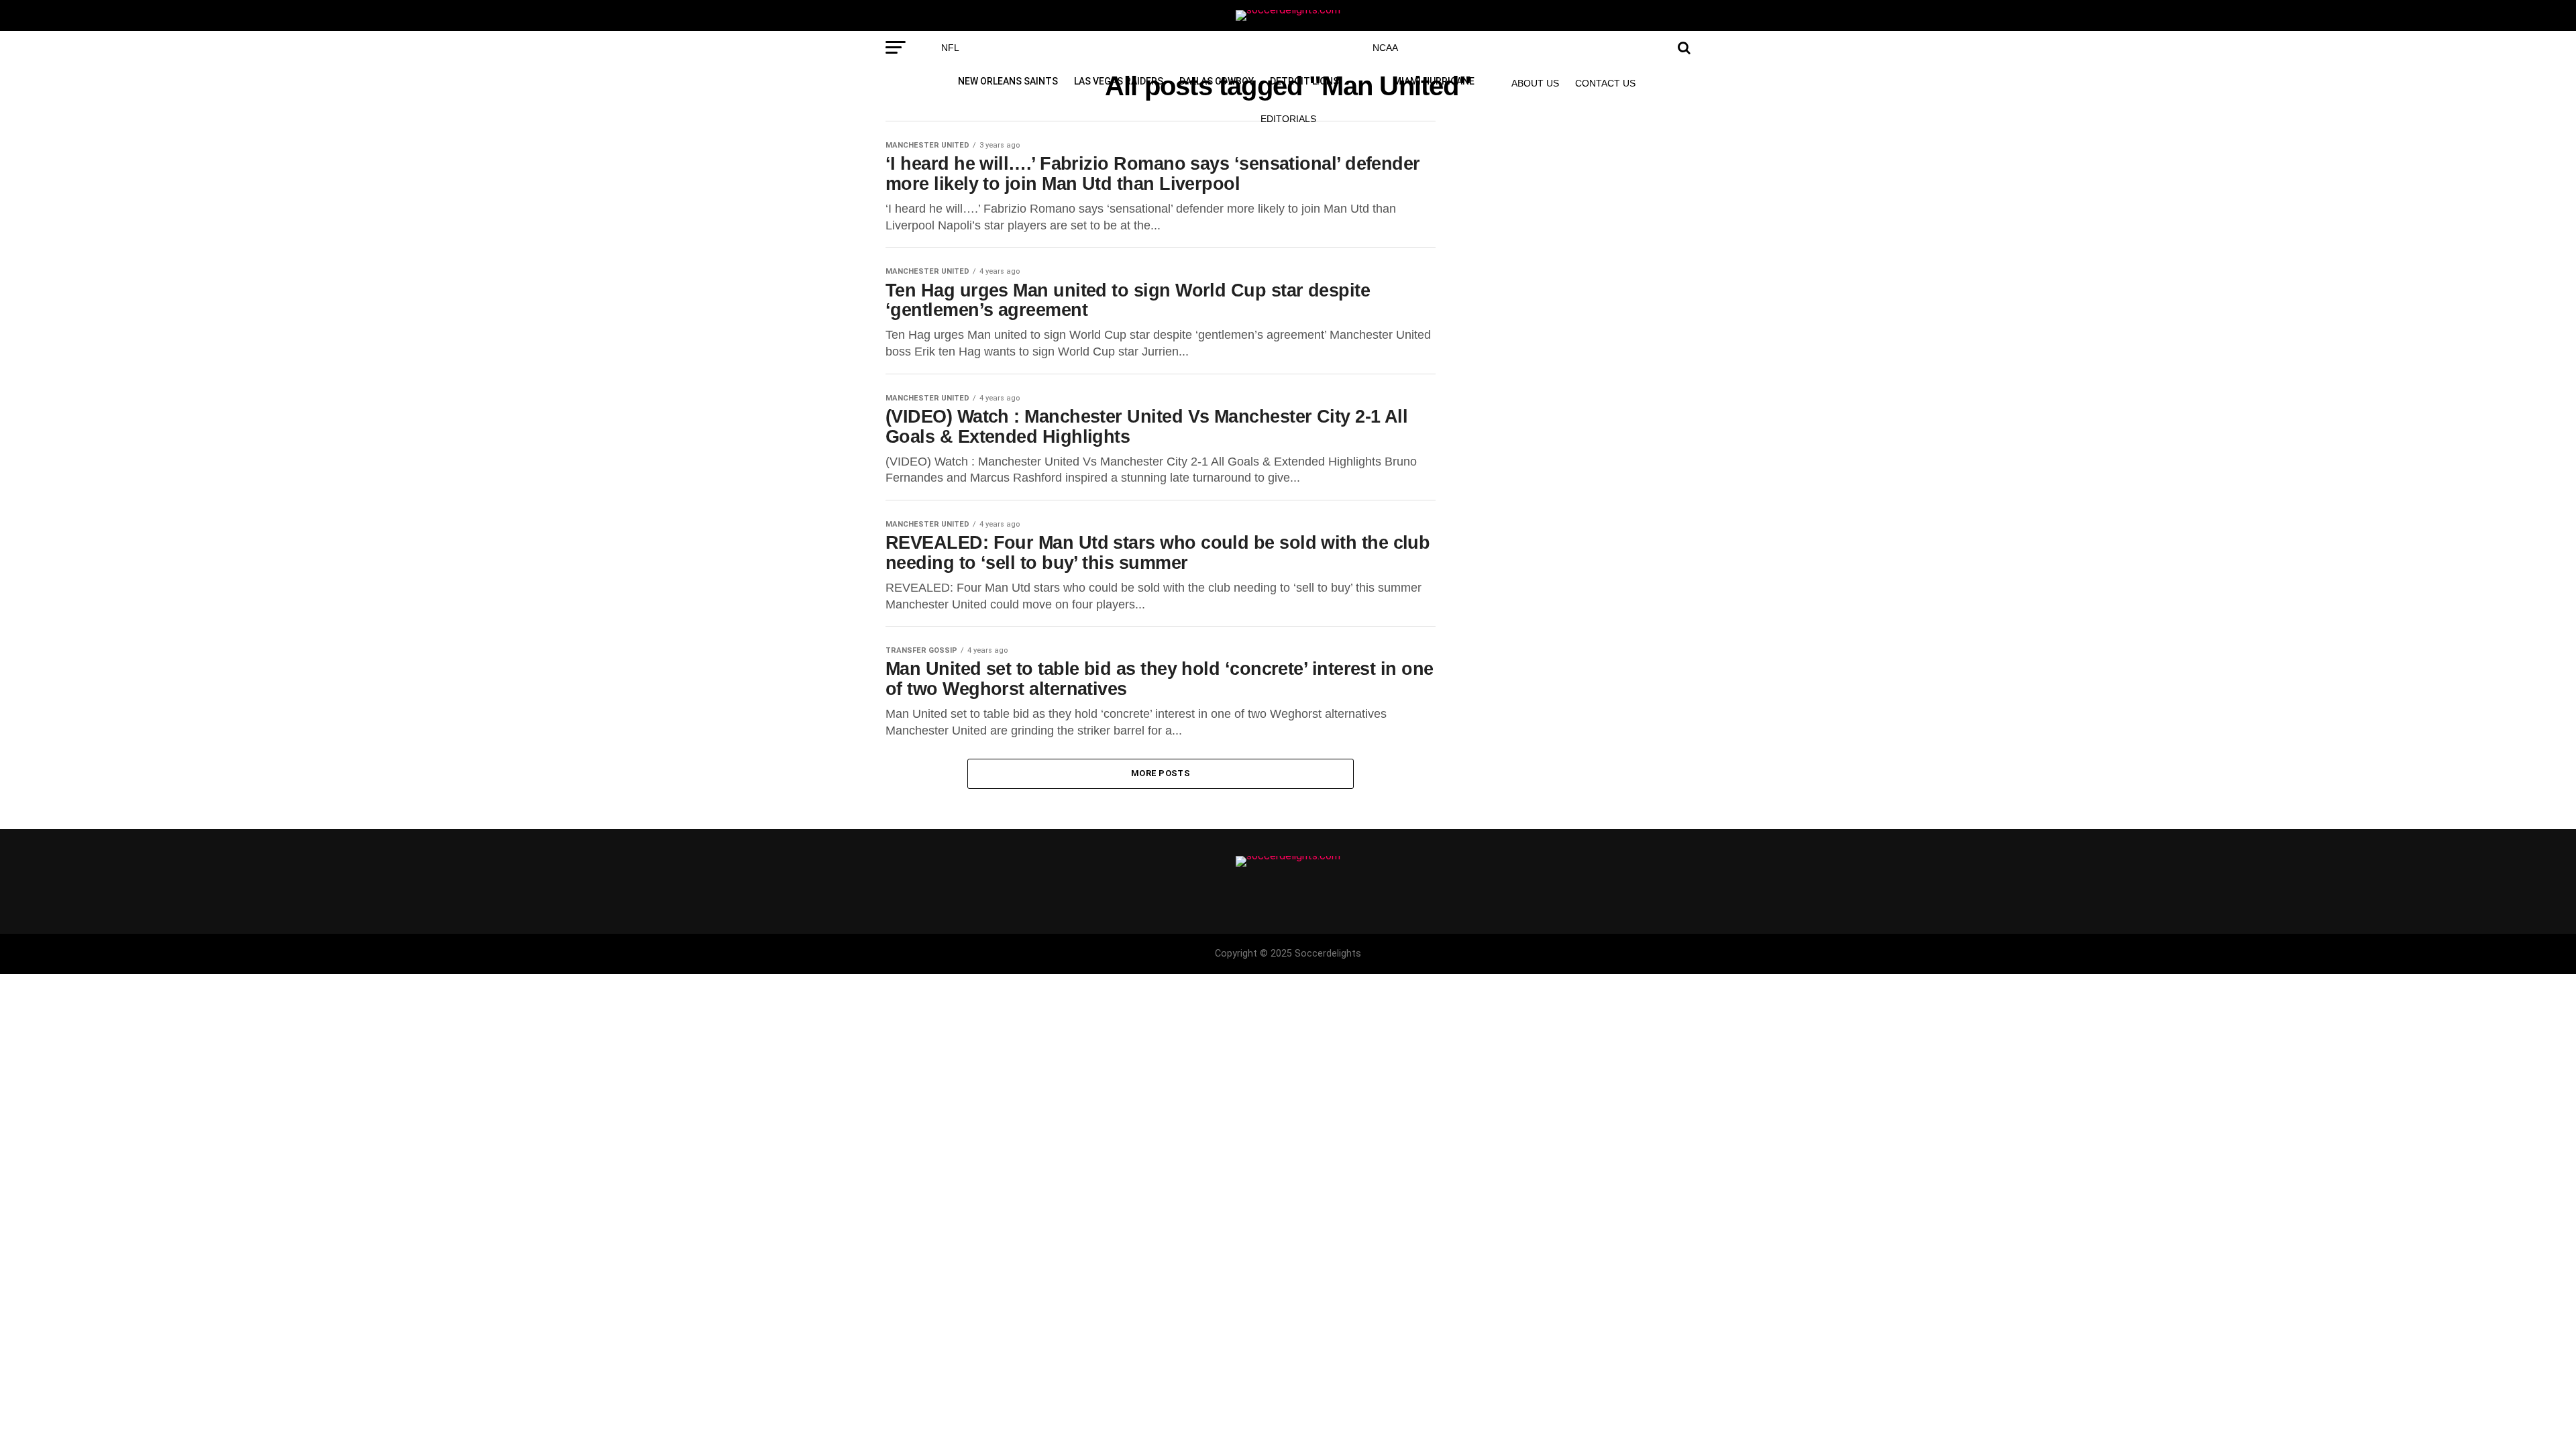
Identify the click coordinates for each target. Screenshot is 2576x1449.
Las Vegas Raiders (1119, 81)
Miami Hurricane (1434, 81)
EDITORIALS (1288, 119)
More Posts (1161, 773)
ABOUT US (1535, 83)
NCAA (1385, 48)
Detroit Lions (1304, 81)
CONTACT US (1605, 83)
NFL (950, 48)
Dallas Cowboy (1217, 81)
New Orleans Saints (1008, 81)
